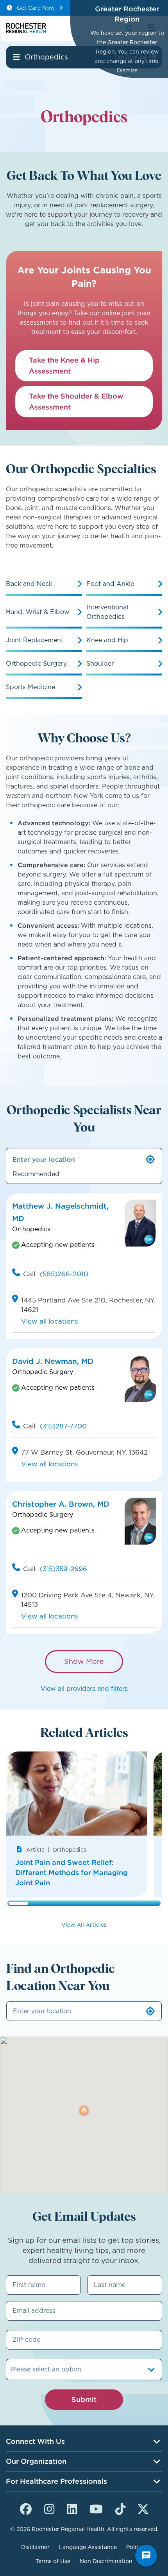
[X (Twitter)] (143, 2508)
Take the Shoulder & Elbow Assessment (76, 401)
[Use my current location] (150, 1159)
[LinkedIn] (72, 2508)
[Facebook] (26, 2508)
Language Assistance (88, 2547)
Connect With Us (35, 2441)
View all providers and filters (84, 1689)
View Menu (16, 57)
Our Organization (36, 2461)
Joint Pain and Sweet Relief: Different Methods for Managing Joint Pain (71, 1873)
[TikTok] (120, 2508)
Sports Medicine (30, 687)
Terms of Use (53, 2561)
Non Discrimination (106, 2561)
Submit (84, 2399)
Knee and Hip (107, 640)
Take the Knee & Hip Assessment (64, 366)
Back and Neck (29, 584)
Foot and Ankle (110, 584)
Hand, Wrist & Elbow (38, 612)
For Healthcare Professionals (56, 2481)
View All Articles (84, 1925)
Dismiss (127, 70)
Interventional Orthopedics (107, 612)
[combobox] (12, 2369)
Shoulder (100, 664)
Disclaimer (35, 2547)
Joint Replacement (35, 640)
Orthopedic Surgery (36, 664)
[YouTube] (96, 2508)
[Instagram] (49, 2508)
